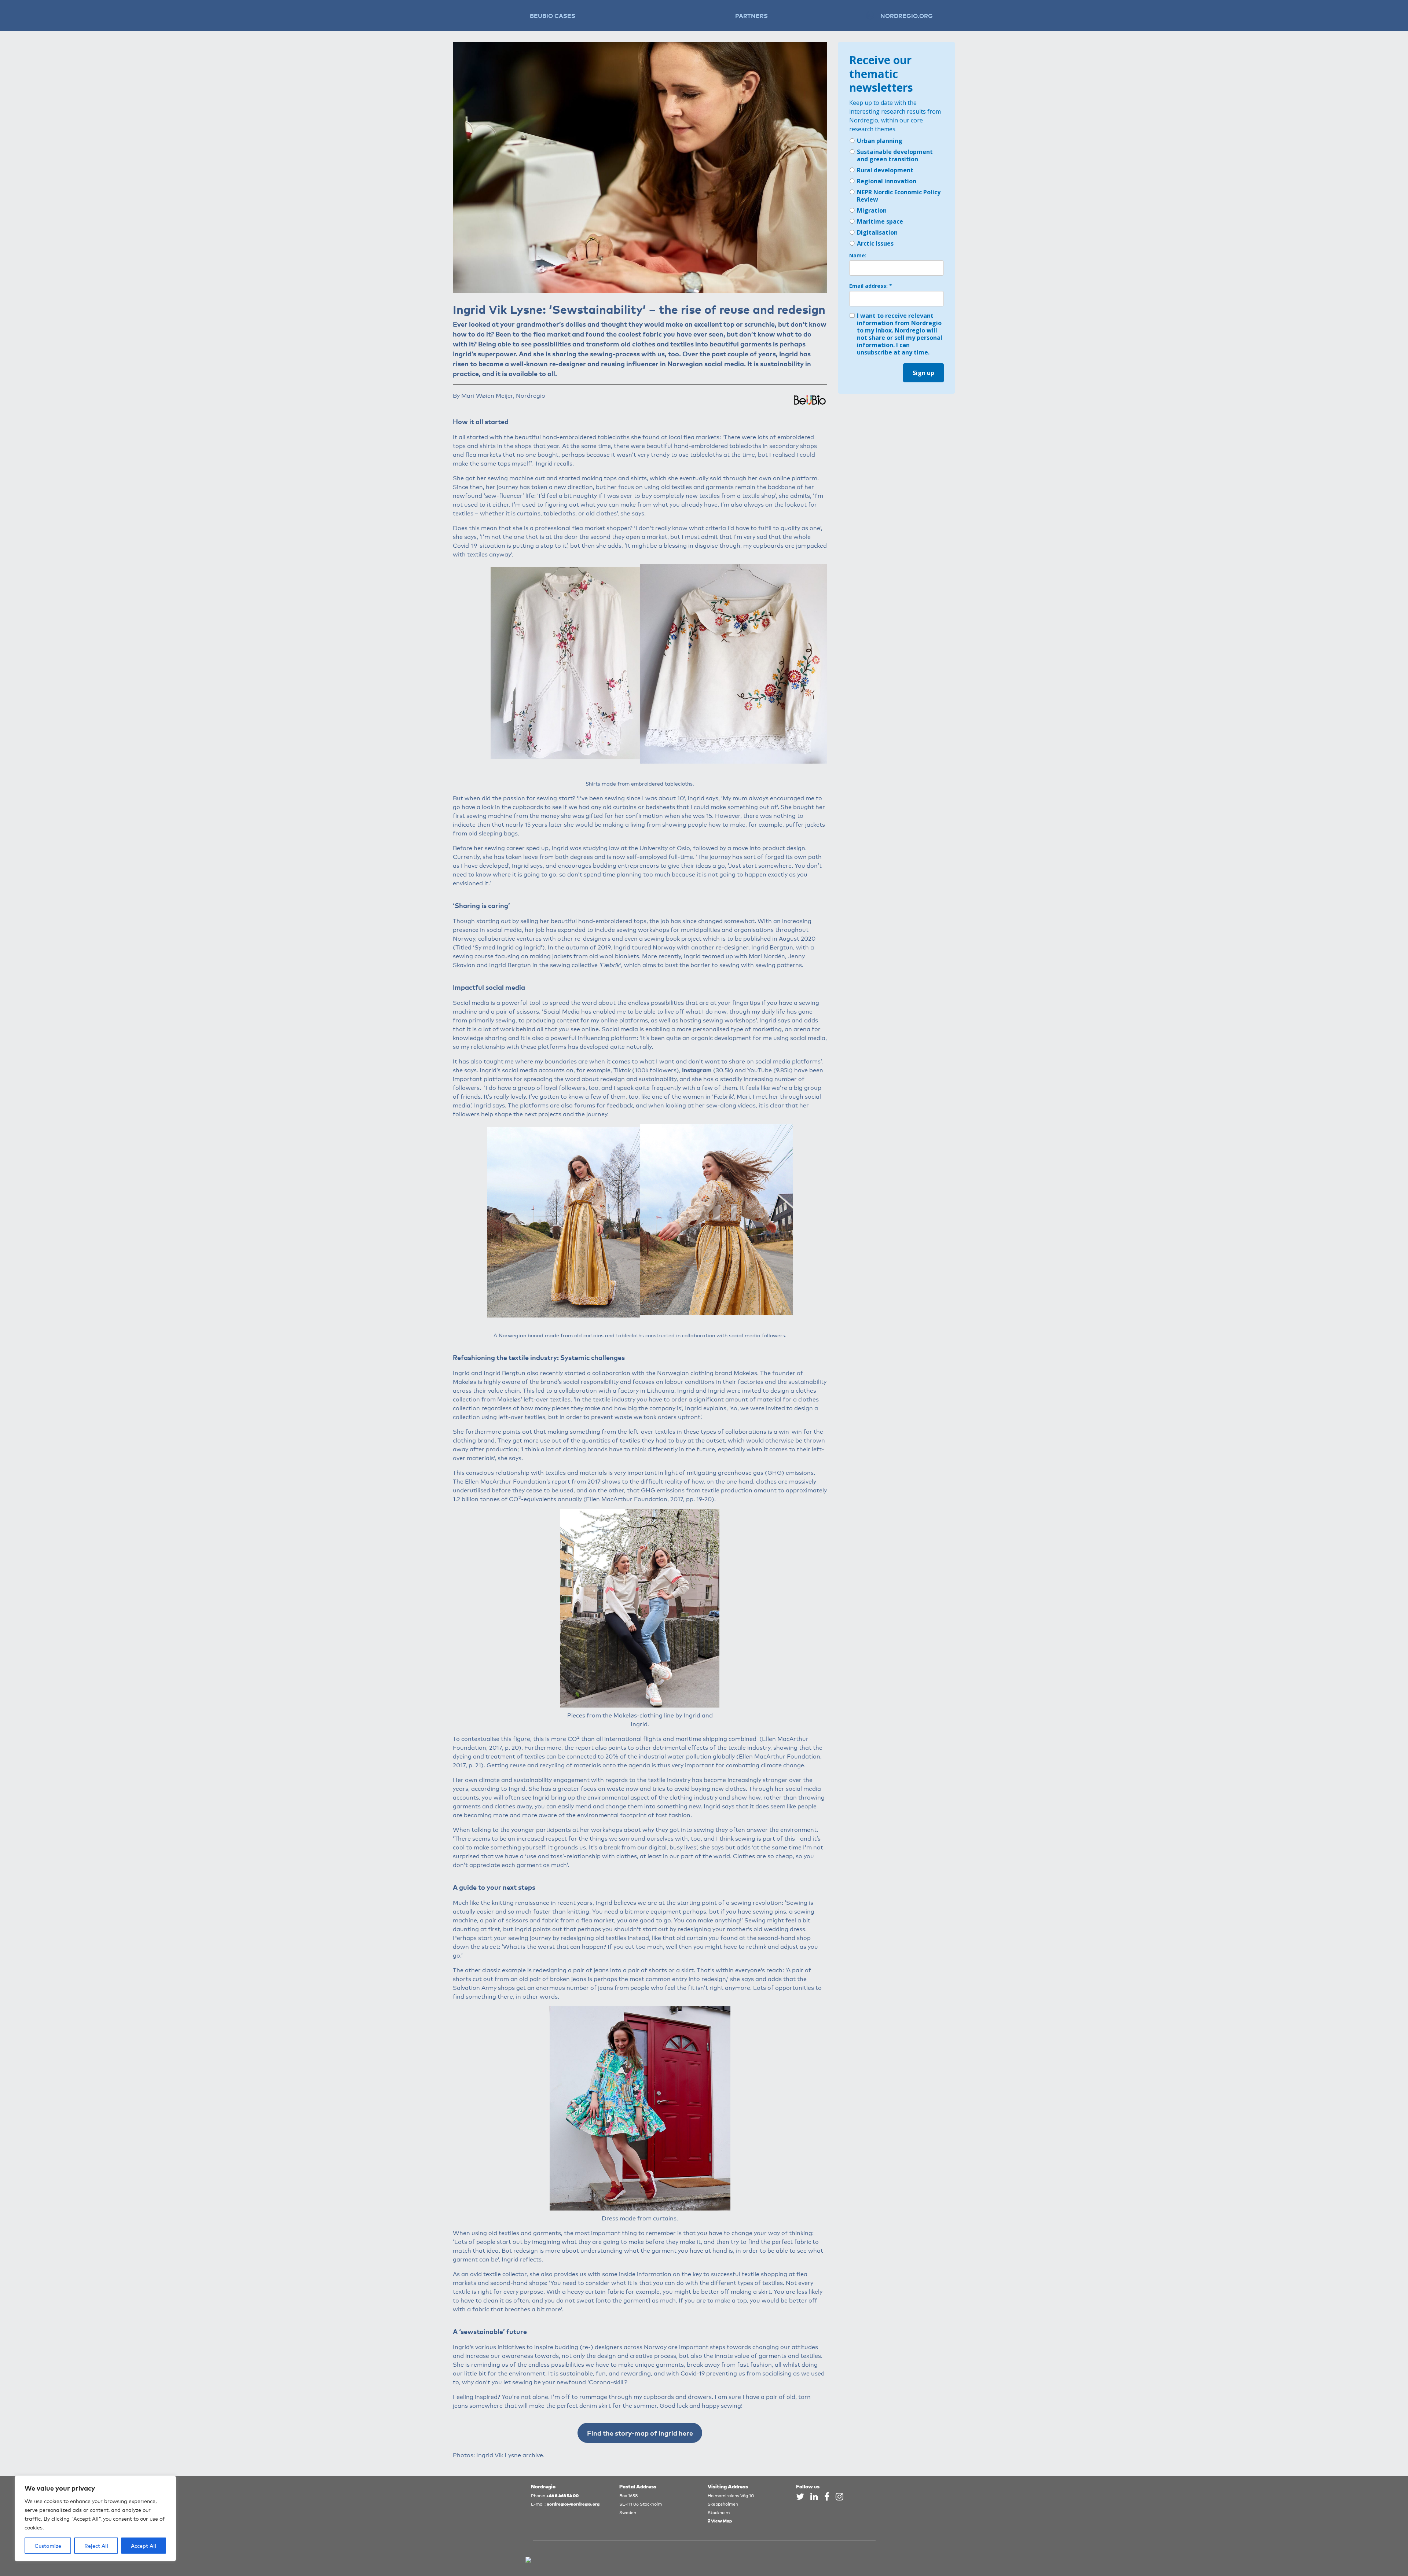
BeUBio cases (553, 15)
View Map (721, 2520)
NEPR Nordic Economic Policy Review (899, 196)
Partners (751, 15)
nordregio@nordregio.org (573, 2504)
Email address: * (871, 286)
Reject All (96, 2546)
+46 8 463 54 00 (562, 2495)
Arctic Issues (875, 243)
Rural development (885, 170)
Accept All (144, 2546)
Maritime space (880, 221)
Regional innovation (887, 181)
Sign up (923, 373)
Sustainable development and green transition (895, 155)
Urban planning (880, 141)
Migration (872, 210)
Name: (858, 256)
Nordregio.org (907, 15)
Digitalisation (877, 232)
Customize (48, 2546)
